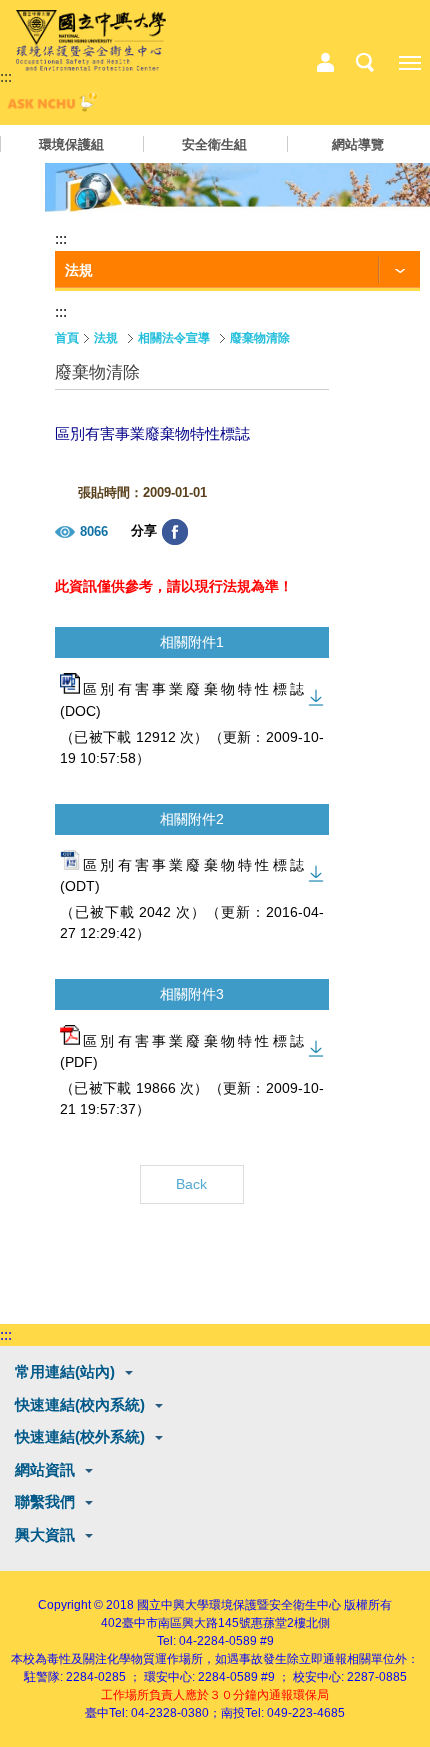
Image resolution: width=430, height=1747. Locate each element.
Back (191, 1184)
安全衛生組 (214, 144)
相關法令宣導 (174, 338)
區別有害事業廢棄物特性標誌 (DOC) (182, 700)
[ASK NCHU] (50, 106)
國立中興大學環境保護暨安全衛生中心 (239, 1605)
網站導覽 (358, 144)
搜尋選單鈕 (365, 63)
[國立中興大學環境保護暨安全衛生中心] (91, 41)
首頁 (67, 338)
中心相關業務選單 (325, 63)
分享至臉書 (175, 532)
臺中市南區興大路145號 (186, 1623)
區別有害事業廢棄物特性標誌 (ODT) (182, 875)
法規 (106, 338)
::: (6, 76)
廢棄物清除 (260, 338)
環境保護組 (71, 144)
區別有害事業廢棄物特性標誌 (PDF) (182, 1051)
